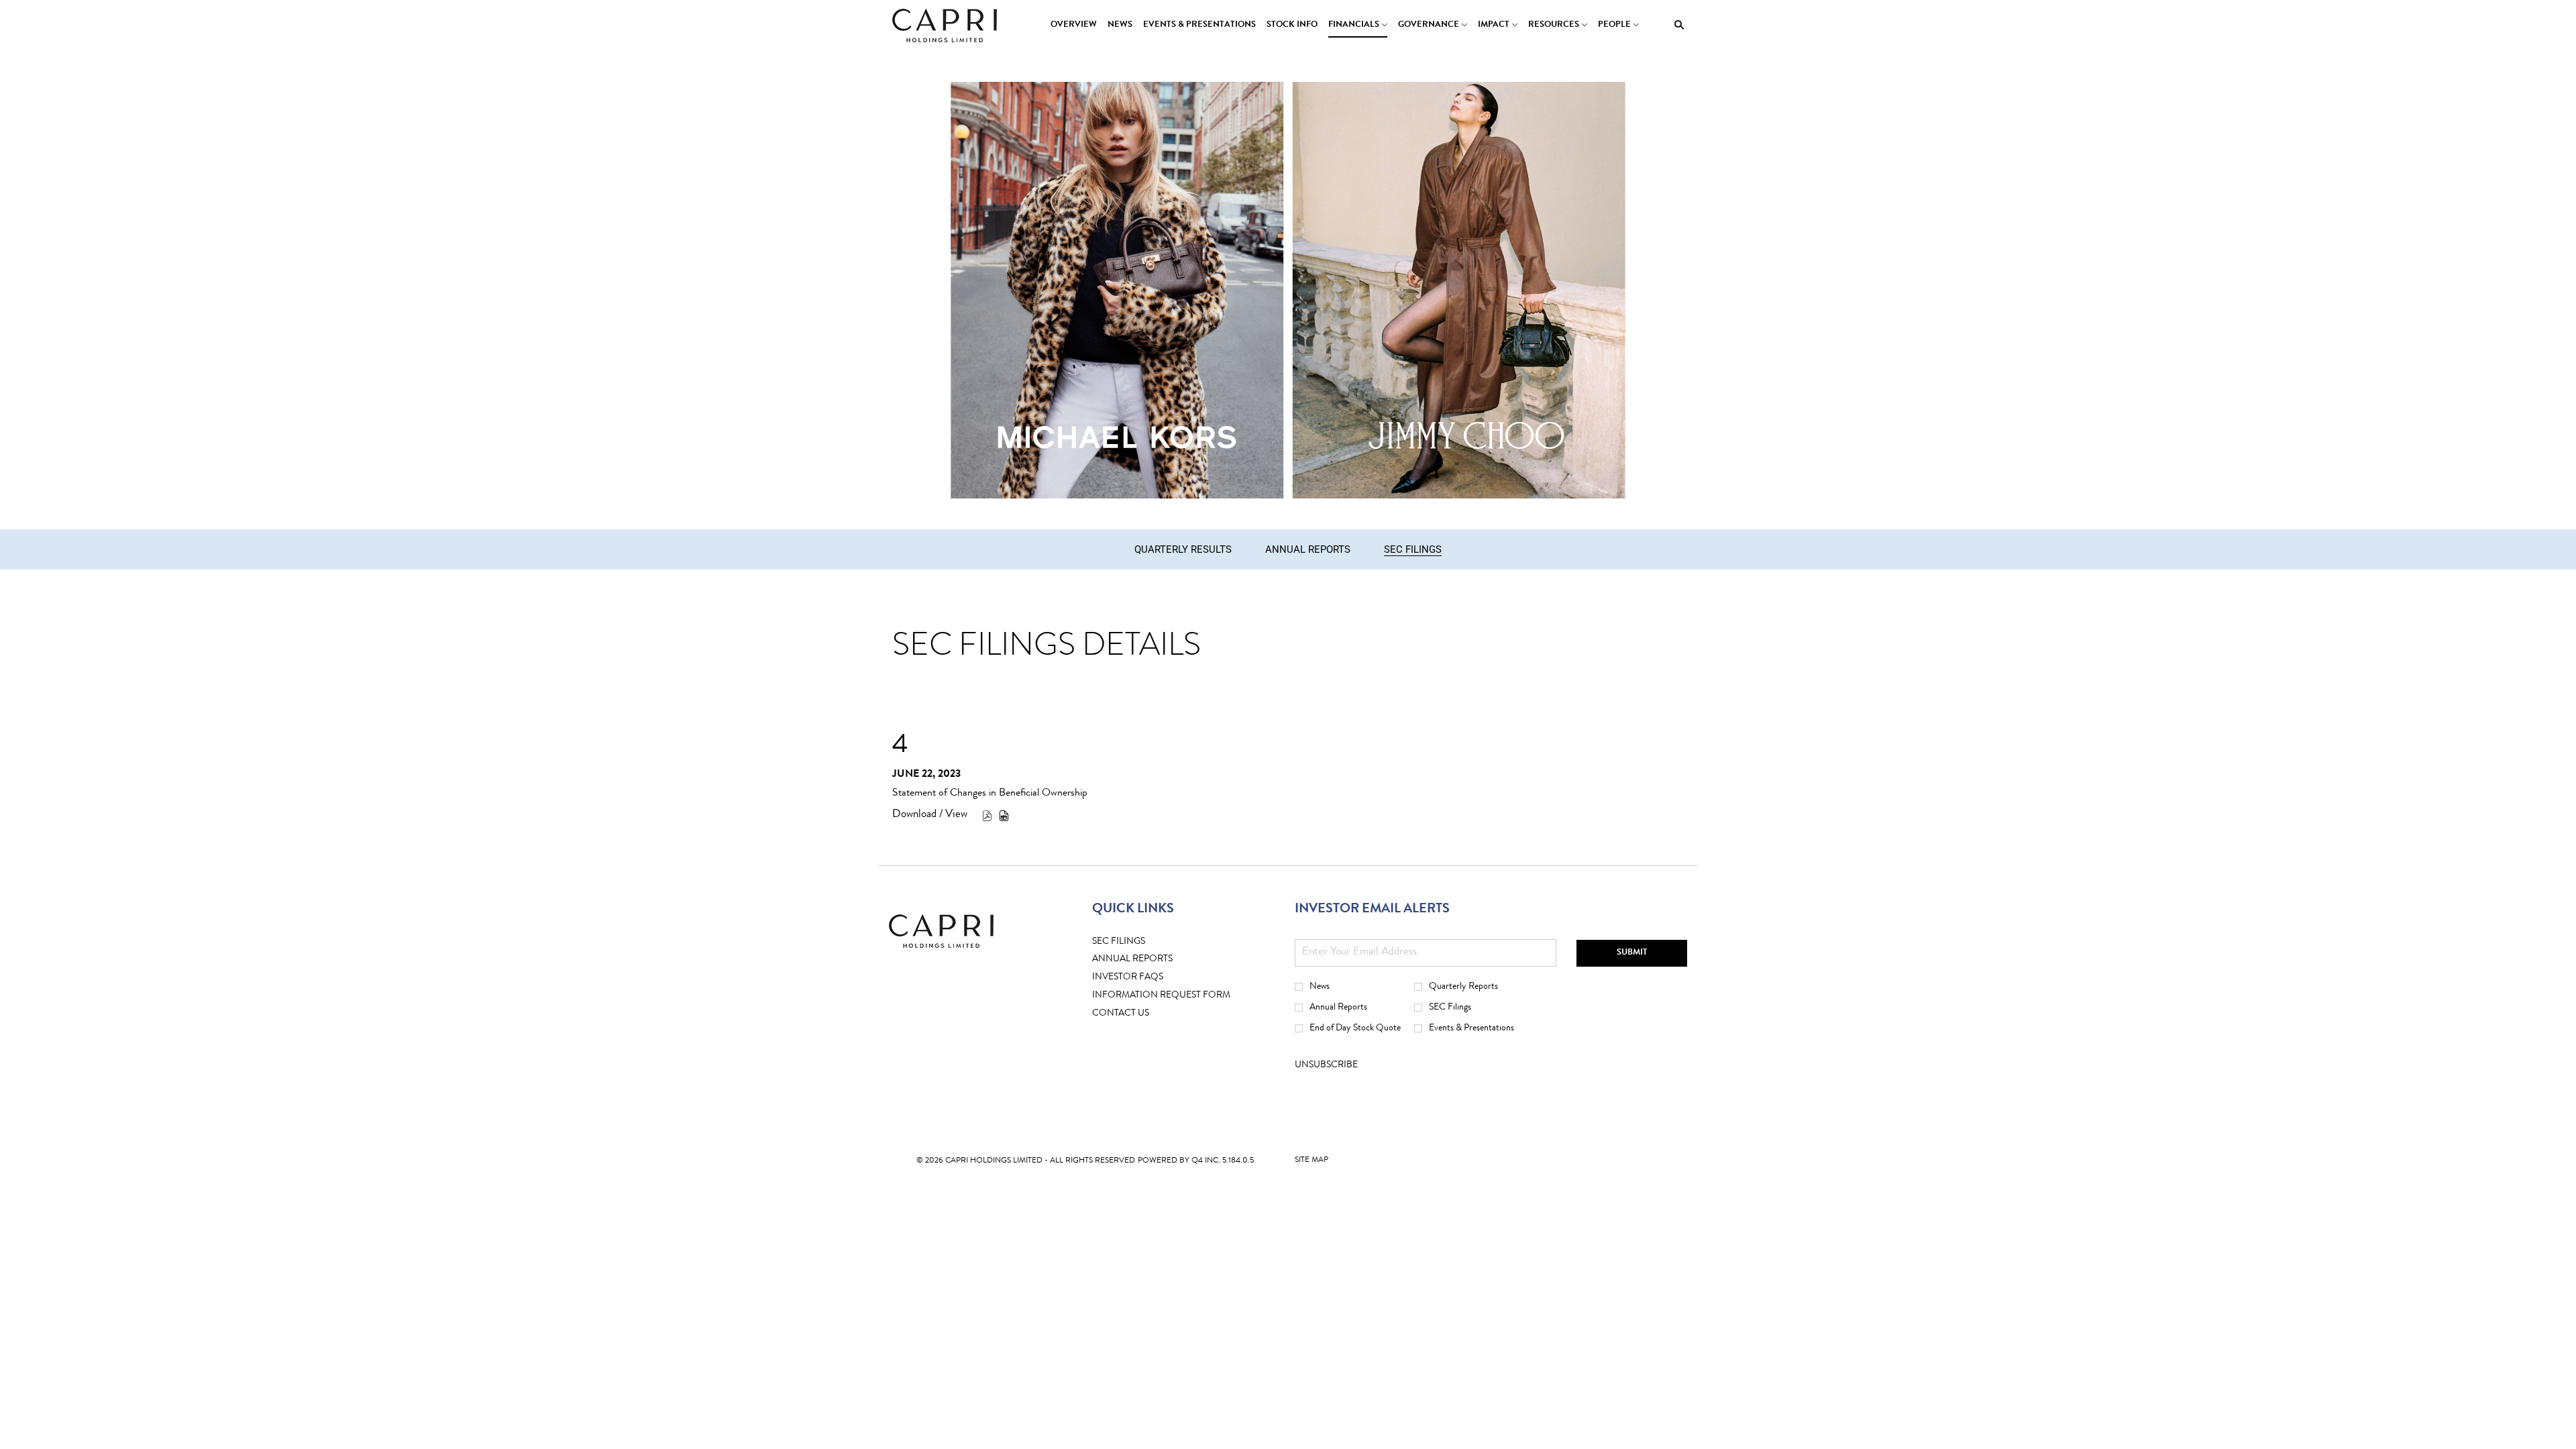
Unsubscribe (1326, 1065)
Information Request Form (1182, 996)
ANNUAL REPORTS (1153, 960)
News (1320, 987)
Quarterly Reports (1463, 987)
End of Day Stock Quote (1355, 1028)
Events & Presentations (1471, 1028)
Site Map (1311, 1163)
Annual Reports (1338, 1008)
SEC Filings (1139, 942)
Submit (1632, 953)
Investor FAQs (1148, 978)
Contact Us (1141, 1014)
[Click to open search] (1676, 25)
